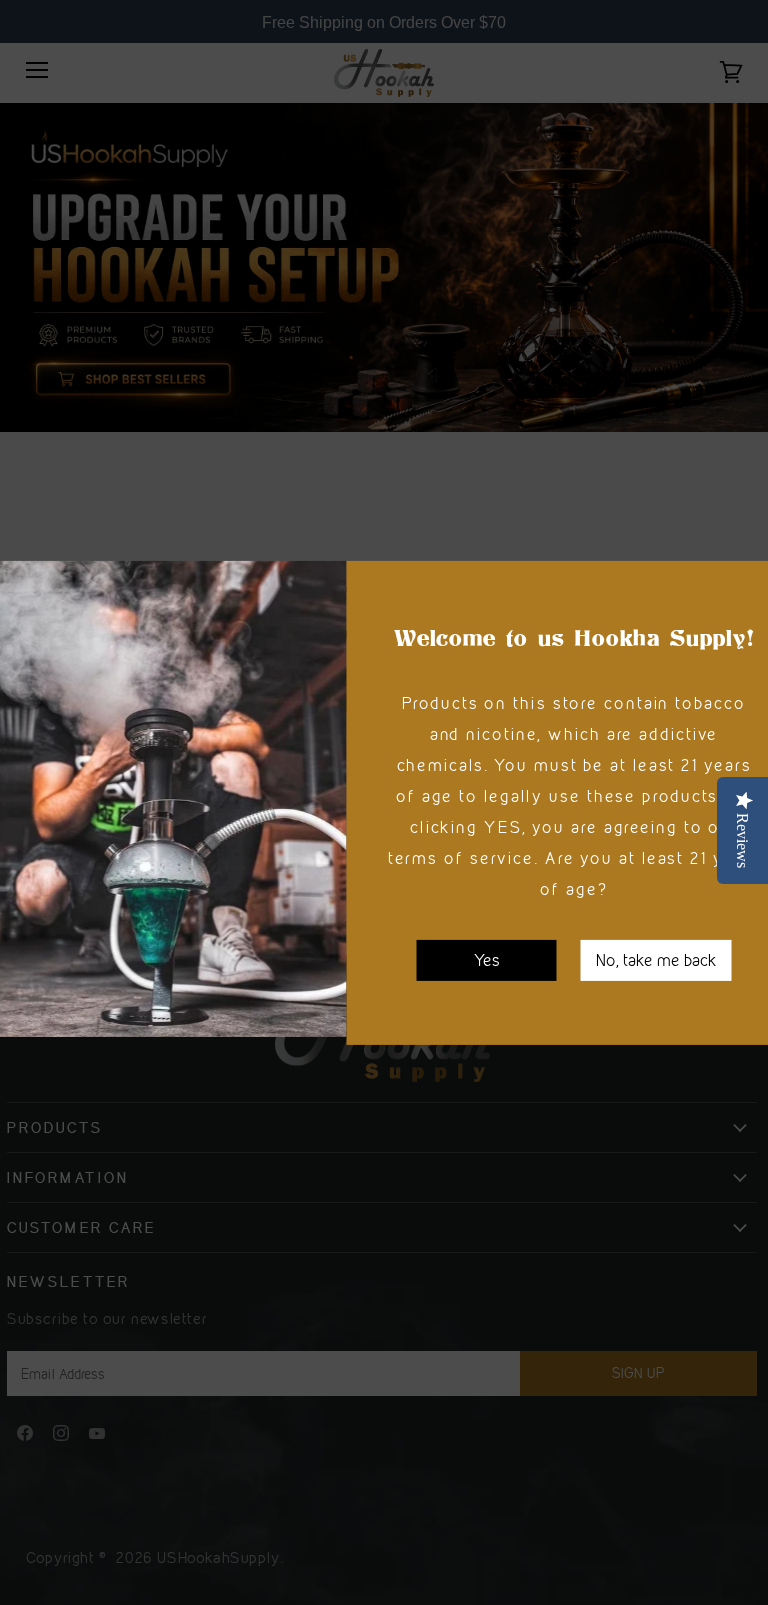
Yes (487, 959)
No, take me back (656, 959)
